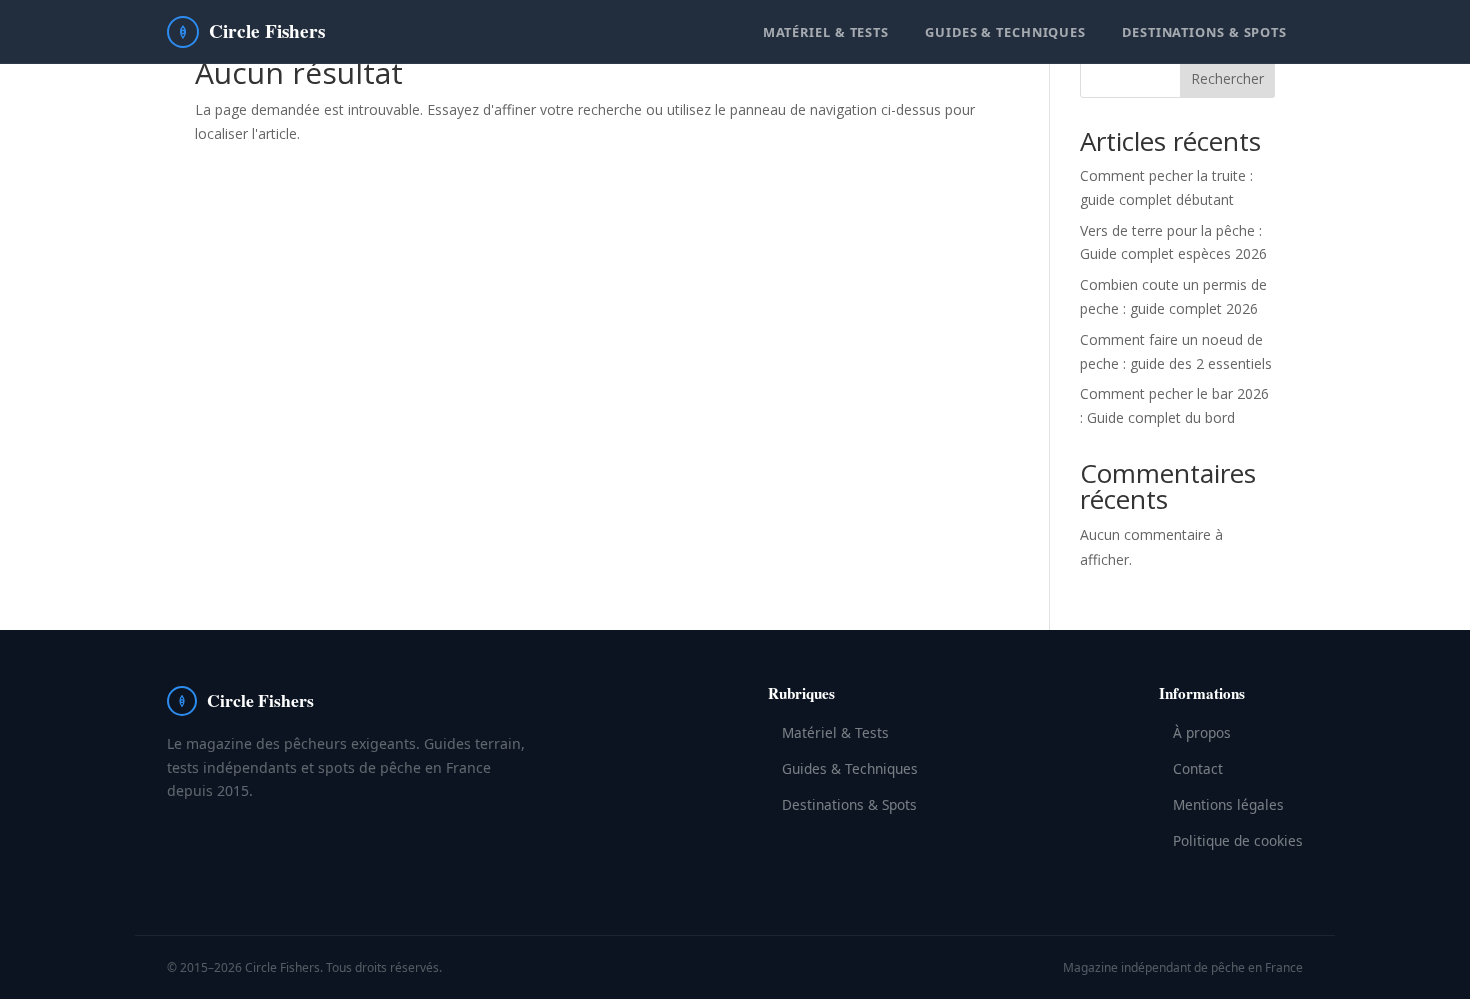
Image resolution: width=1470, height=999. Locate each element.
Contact (1198, 768)
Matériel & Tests (826, 32)
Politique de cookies (1238, 840)
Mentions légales (1228, 804)
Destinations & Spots (1204, 32)
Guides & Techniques (1005, 32)
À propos (1202, 732)
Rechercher (1227, 78)
